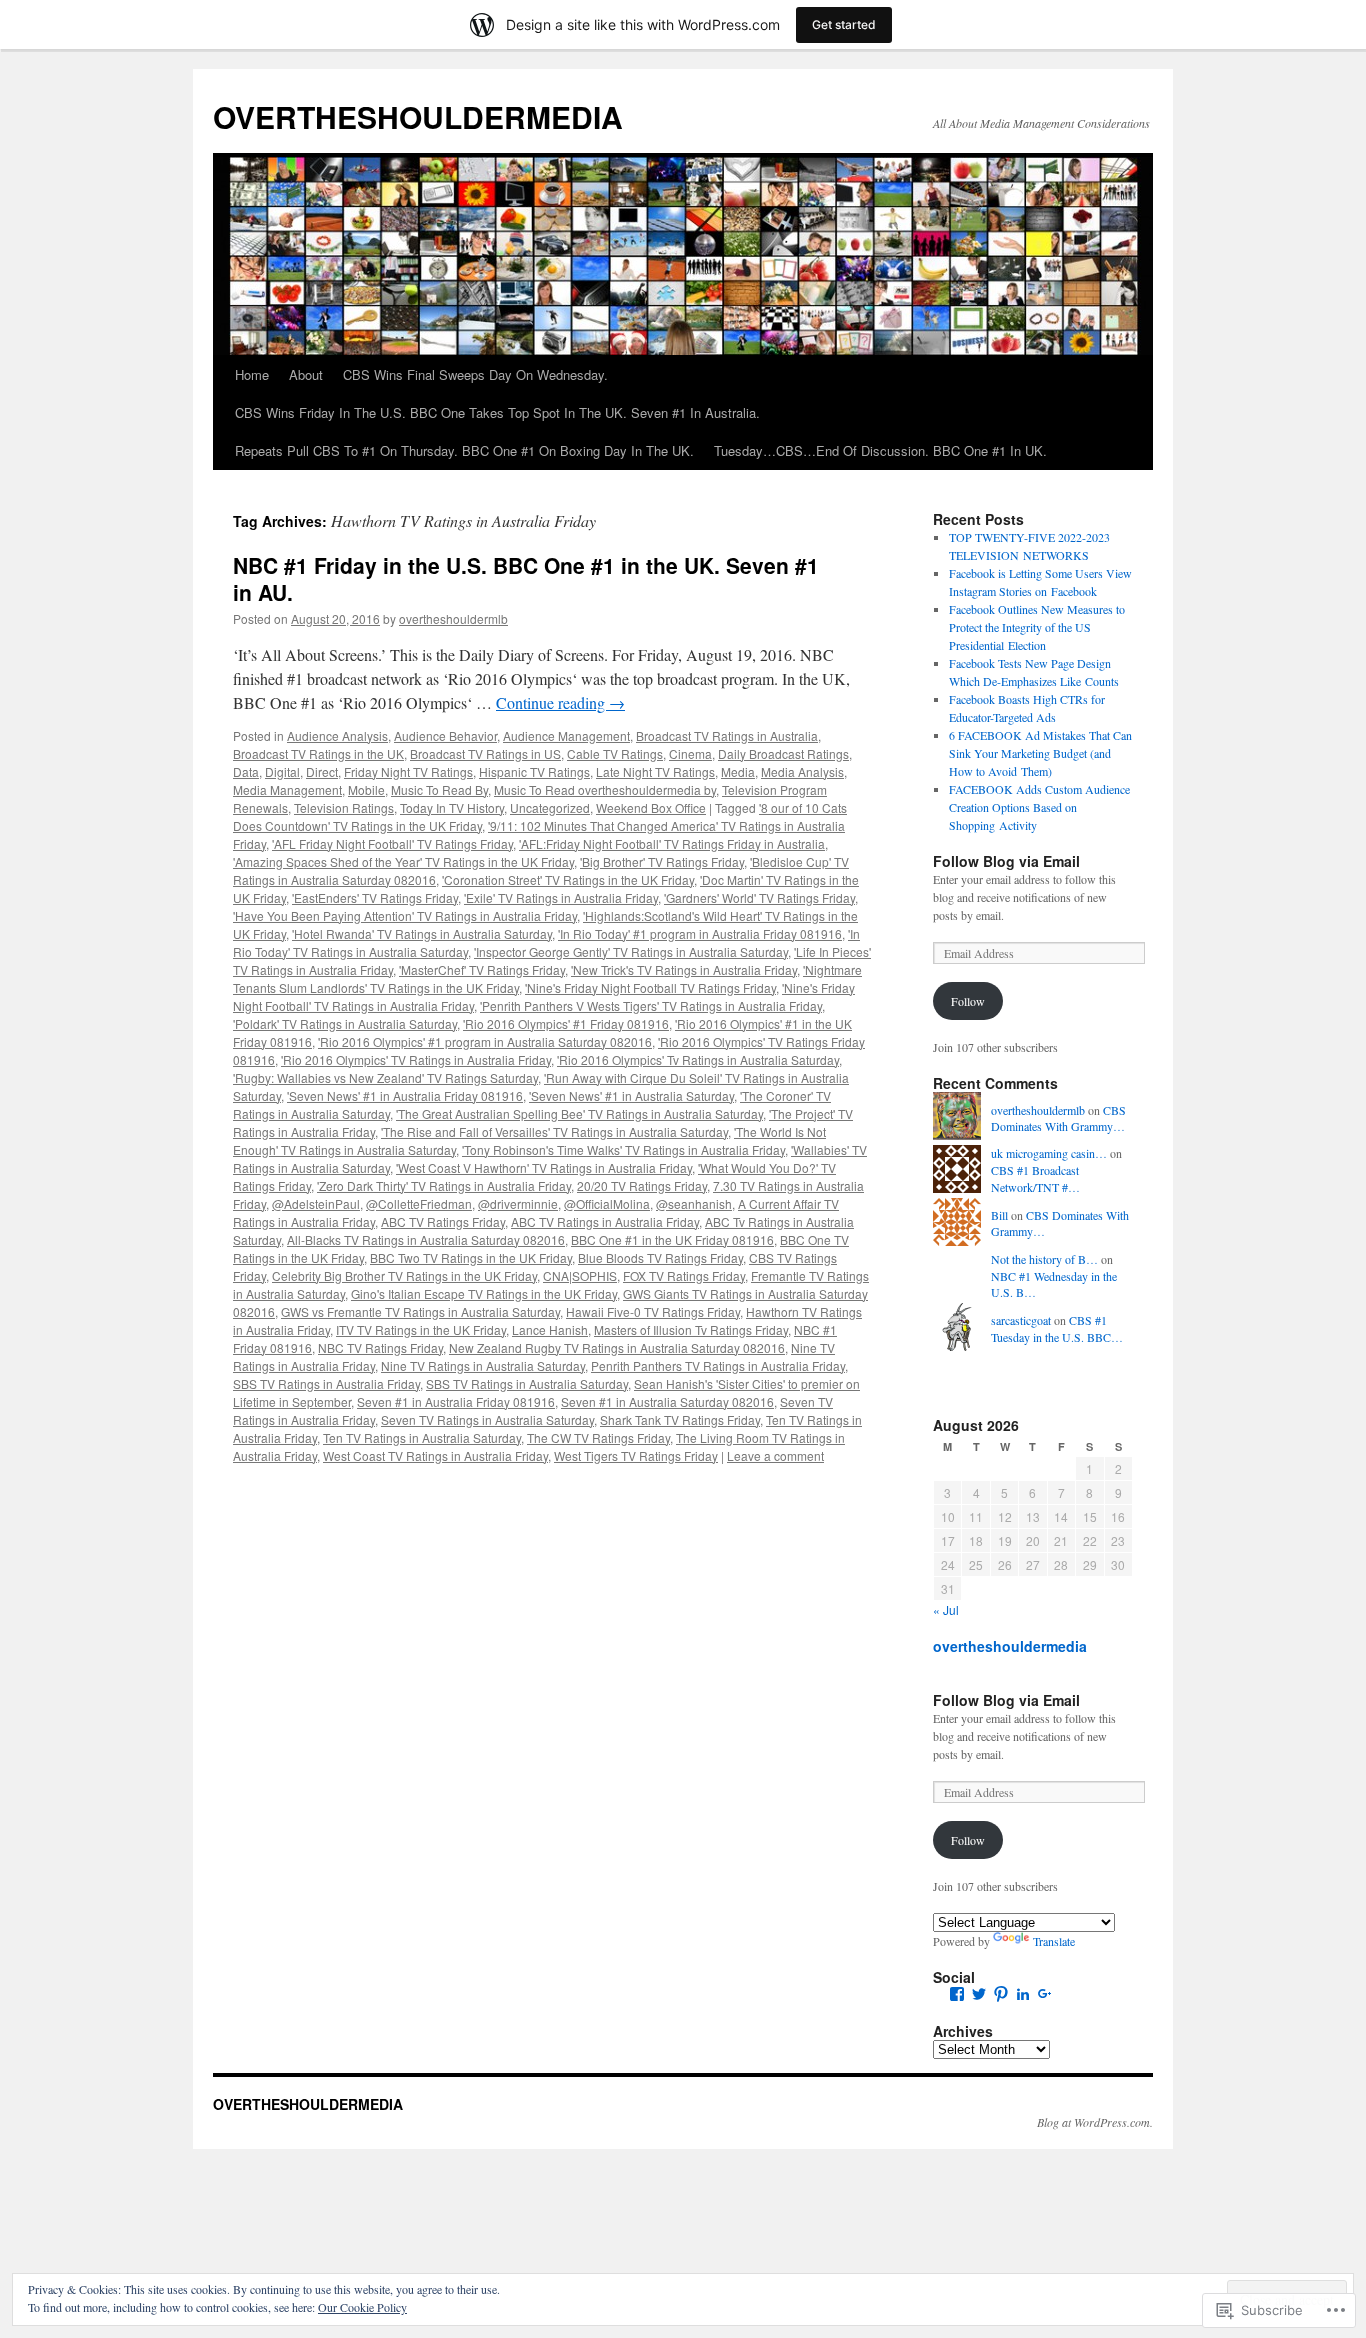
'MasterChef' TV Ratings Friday (482, 969)
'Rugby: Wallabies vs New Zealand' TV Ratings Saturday (385, 1077)
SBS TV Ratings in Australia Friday (326, 1383)
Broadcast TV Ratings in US (485, 753)
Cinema (690, 753)
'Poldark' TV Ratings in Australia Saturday (345, 1023)
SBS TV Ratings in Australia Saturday (527, 1383)
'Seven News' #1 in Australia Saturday (631, 1095)
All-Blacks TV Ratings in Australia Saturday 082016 (426, 1239)
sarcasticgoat (1021, 1320)
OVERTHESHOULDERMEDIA (418, 116)
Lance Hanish (550, 1329)
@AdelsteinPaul (316, 1203)
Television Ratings (344, 807)
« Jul (946, 1609)
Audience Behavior (445, 735)
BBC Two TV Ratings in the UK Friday (471, 1257)
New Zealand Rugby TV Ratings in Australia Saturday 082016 (617, 1347)
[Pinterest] (1001, 1994)
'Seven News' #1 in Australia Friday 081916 (405, 1095)
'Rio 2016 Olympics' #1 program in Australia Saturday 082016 (485, 1041)
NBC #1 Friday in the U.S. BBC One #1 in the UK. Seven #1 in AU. (526, 578)
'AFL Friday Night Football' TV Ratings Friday (392, 843)
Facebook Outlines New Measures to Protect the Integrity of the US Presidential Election (1037, 627)
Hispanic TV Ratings (534, 771)
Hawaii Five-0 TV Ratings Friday (653, 1311)
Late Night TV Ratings (655, 771)
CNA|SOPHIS (580, 1275)
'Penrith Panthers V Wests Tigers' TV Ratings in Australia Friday (651, 1005)
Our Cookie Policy (362, 2307)
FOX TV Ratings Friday (684, 1275)
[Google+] (1045, 1994)
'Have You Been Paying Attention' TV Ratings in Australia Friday (405, 915)
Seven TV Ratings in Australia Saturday (487, 1419)
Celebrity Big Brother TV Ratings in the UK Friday (404, 1275)
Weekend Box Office (651, 807)
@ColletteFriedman (419, 1203)
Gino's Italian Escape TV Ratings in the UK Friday (484, 1293)
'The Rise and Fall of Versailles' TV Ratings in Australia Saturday (554, 1131)
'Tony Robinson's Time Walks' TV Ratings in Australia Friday (623, 1149)
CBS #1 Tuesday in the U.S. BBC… (1057, 1328)
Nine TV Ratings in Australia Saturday (483, 1365)
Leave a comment (775, 1455)
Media (738, 771)
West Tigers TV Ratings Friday (636, 1455)
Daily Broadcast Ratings (783, 753)
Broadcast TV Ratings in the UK (318, 753)
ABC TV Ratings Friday (443, 1221)
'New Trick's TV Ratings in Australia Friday (684, 969)
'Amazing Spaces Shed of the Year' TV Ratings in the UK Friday (403, 861)
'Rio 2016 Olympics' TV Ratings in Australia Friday (416, 1059)
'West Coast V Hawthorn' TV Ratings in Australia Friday (544, 1167)
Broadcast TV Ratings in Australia (727, 735)
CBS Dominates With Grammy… (1058, 1118)
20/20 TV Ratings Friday (642, 1185)
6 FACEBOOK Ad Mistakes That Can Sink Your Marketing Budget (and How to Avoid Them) (1040, 753)
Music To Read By (439, 789)
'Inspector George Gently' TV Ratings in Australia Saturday (631, 951)
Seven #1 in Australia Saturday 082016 (667, 1401)
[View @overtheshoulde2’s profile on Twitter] (979, 1994)
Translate (1054, 1941)
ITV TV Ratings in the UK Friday (421, 1329)
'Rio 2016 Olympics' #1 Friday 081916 (566, 1023)
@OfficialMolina (607, 1203)
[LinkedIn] (1023, 1994)
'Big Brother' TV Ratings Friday (662, 861)
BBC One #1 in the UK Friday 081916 (672, 1239)
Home (252, 374)
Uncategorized (550, 807)
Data (246, 771)
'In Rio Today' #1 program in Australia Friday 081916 (700, 933)
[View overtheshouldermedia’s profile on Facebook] (957, 1994)
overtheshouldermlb (453, 618)
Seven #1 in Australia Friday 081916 (456, 1401)
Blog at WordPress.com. (1095, 2122)
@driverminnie (518, 1203)
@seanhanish (694, 1203)
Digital (282, 771)
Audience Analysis (337, 735)
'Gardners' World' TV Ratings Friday (759, 897)
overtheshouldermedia (1010, 1646)
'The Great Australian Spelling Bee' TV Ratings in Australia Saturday (579, 1113)
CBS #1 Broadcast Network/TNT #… (1035, 1178)
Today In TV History (452, 807)
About (306, 374)
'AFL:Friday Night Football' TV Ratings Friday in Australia (672, 843)
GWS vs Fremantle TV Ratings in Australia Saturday (420, 1311)
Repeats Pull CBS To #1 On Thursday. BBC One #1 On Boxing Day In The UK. (464, 450)
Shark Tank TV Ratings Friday (680, 1419)
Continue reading (560, 702)
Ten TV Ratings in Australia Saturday (422, 1437)
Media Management (287, 789)
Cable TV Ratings (615, 753)
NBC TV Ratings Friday (380, 1347)
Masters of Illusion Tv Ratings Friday (691, 1329)
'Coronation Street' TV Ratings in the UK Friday (568, 879)
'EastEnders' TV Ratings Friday (375, 897)
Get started (844, 24)
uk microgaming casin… (1049, 1153)
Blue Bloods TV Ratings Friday (660, 1257)
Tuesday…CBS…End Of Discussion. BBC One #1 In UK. (880, 450)
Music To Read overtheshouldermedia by (605, 789)
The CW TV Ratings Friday (598, 1437)
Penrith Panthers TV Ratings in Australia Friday (718, 1365)
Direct (322, 771)
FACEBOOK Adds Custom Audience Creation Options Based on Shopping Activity (1039, 807)
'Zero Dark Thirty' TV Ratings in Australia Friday (444, 1185)
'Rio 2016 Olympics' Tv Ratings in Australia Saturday (698, 1059)
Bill (999, 1215)
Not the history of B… (1044, 1259)
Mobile (366, 789)
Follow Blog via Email (1006, 861)
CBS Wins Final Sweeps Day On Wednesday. (475, 374)
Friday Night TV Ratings (408, 771)
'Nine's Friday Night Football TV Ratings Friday (650, 987)
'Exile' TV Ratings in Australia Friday (561, 897)
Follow (968, 1001)
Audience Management (566, 735)
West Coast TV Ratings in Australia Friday (435, 1455)
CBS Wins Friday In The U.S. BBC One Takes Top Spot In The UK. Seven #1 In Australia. (497, 412)
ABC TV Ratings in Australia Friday (605, 1221)
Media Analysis (802, 771)
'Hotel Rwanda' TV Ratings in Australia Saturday (422, 933)
